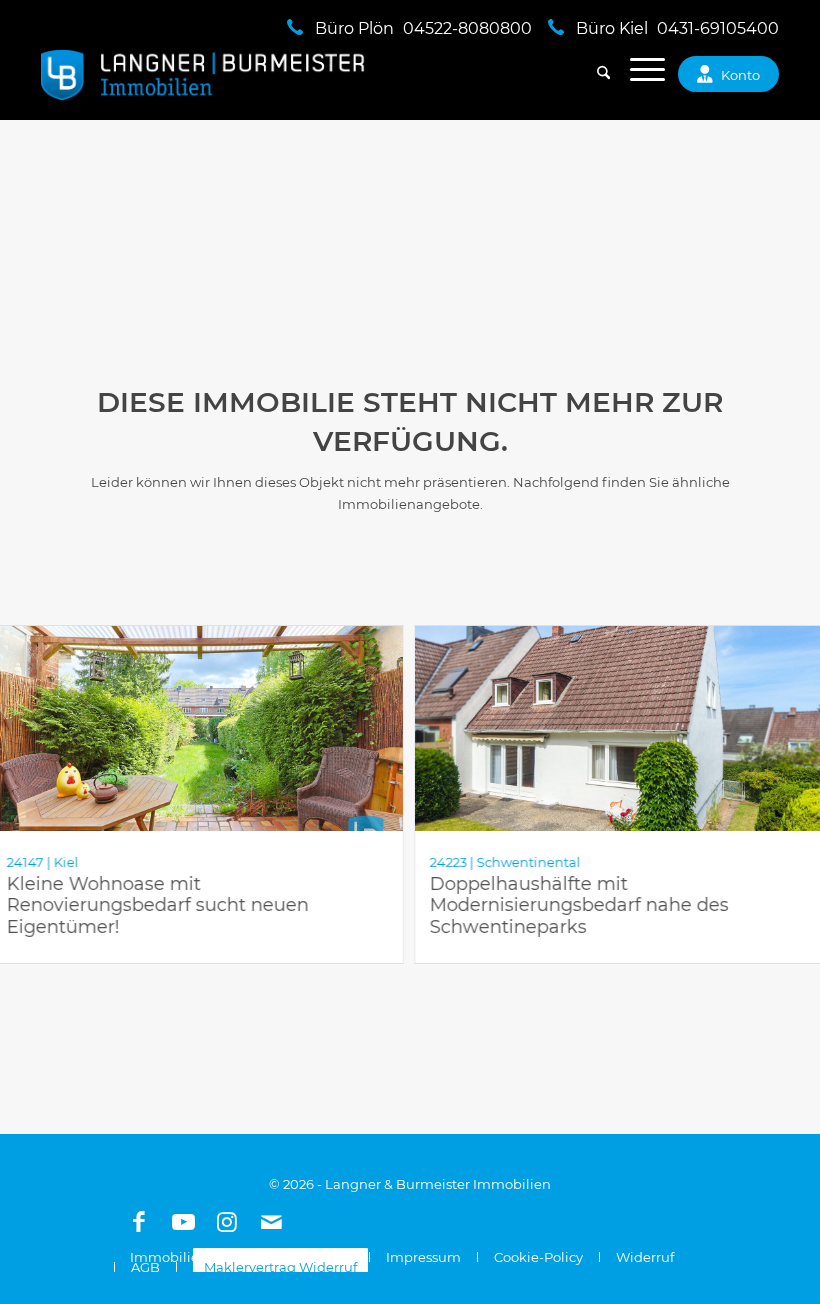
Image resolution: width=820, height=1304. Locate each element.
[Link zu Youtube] (183, 1222)
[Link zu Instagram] (227, 1222)
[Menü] (637, 75)
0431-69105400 (718, 28)
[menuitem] (593, 75)
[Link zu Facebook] (139, 1222)
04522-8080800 (467, 28)
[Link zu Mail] (271, 1222)
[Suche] (593, 75)
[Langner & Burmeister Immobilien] (203, 75)
